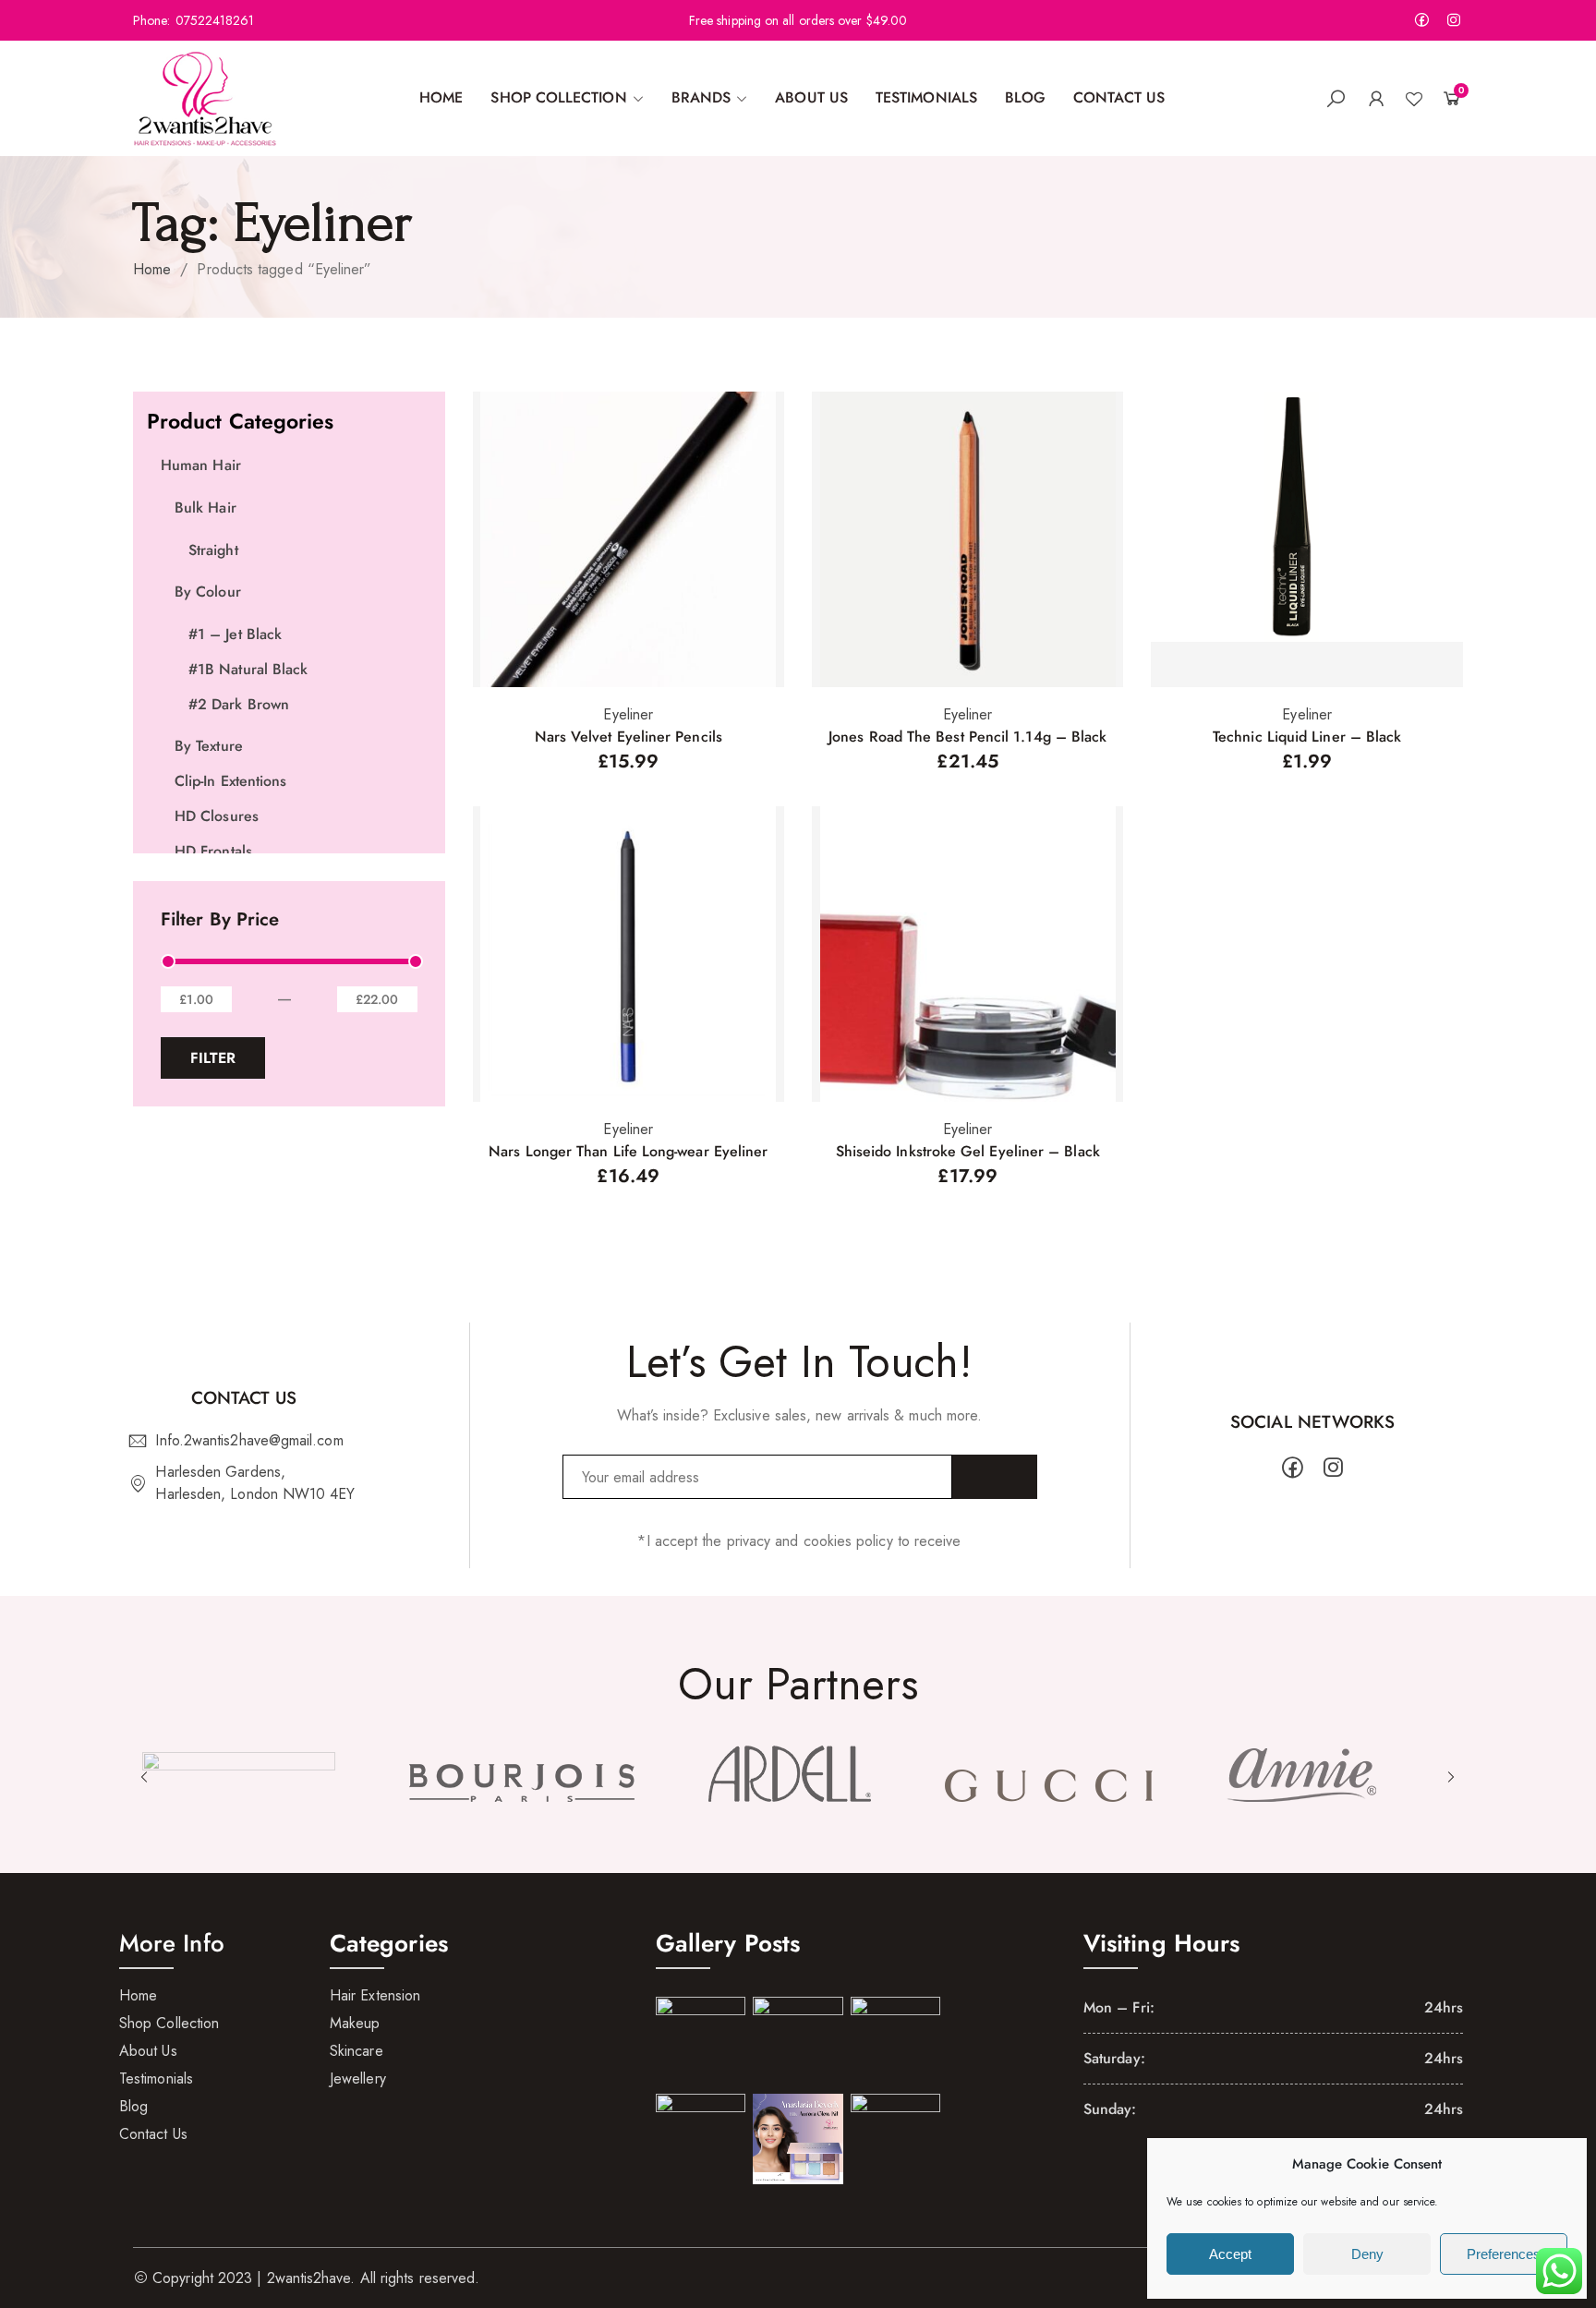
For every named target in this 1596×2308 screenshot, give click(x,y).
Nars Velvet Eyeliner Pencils (629, 737)
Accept (1230, 2254)
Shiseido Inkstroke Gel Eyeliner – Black (968, 1151)
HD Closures (217, 816)
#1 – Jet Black (235, 634)
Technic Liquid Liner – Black (1307, 737)
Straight (213, 550)
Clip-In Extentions (230, 781)
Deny (1367, 2254)
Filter (213, 1058)
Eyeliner (628, 714)
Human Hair (201, 465)
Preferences (1504, 2254)
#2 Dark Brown (239, 704)
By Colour (208, 592)
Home (152, 269)
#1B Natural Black (248, 669)
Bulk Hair (206, 508)
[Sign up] (995, 1477)
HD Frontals (213, 851)
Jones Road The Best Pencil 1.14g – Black (967, 737)
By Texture (209, 746)
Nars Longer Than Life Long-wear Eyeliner (628, 1151)
